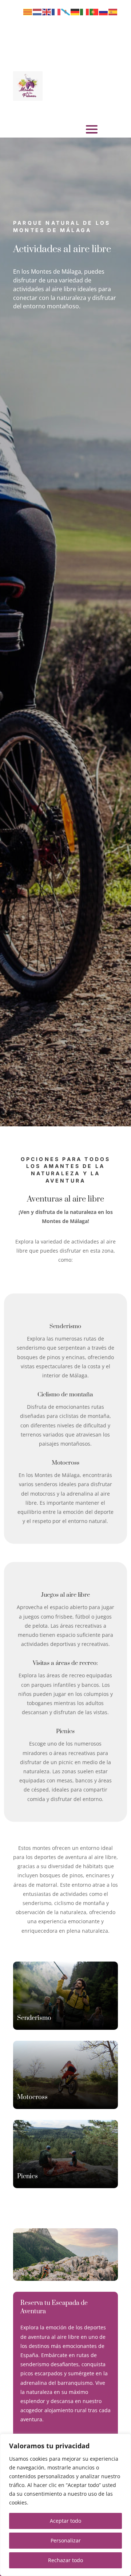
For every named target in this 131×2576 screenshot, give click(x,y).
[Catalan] (28, 11)
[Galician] (66, 11)
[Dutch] (37, 11)
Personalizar (66, 2540)
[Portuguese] (94, 11)
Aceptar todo (65, 2521)
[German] (75, 11)
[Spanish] (113, 11)
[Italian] (85, 11)
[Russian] (104, 11)
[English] (47, 11)
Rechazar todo (65, 2560)
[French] (56, 11)
